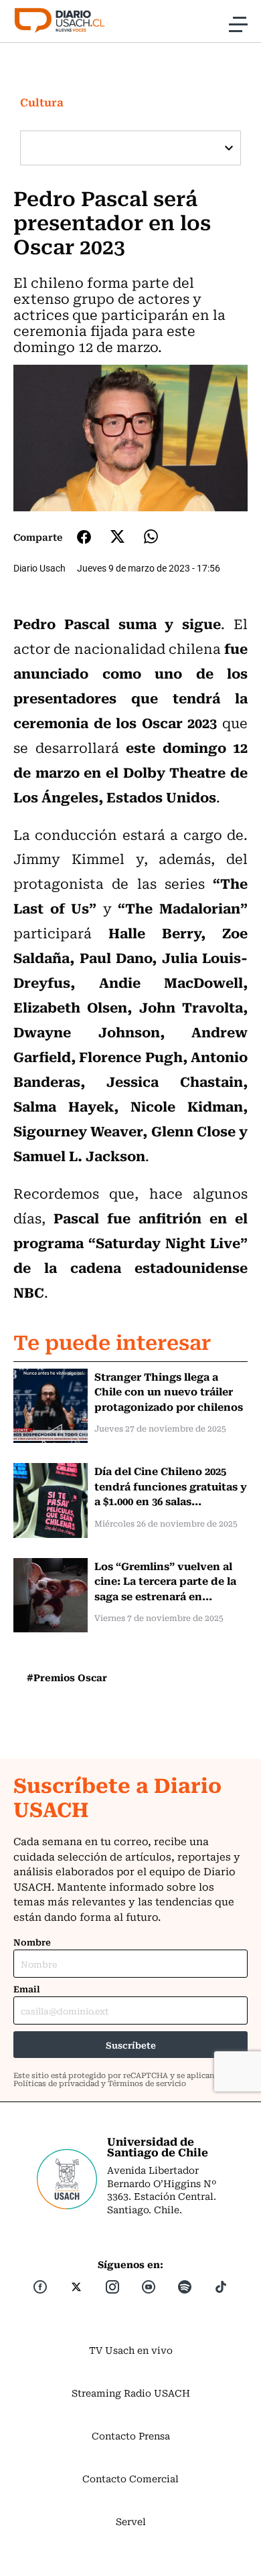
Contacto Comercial (130, 2478)
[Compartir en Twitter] (117, 536)
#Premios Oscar (67, 1677)
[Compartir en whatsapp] (151, 536)
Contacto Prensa (131, 2435)
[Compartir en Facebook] (84, 537)
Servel (131, 2521)
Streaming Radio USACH (131, 2393)
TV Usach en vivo (131, 2350)
